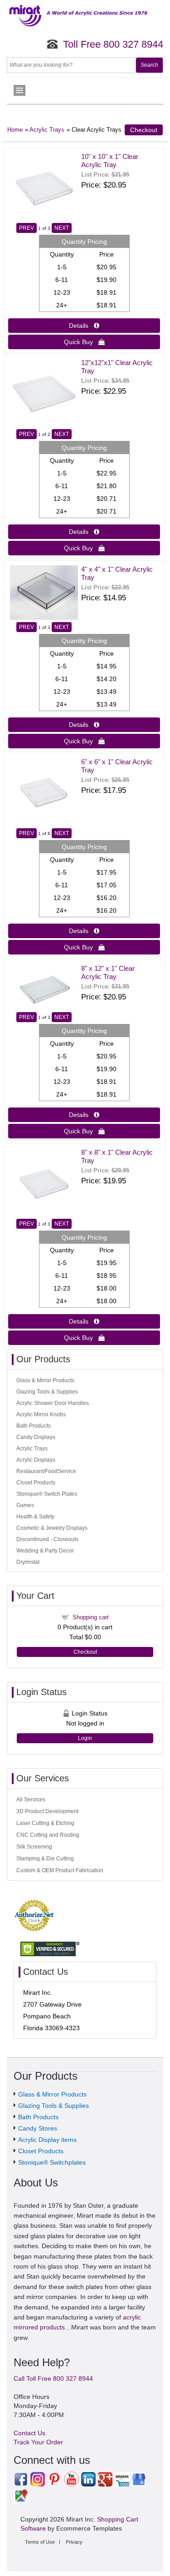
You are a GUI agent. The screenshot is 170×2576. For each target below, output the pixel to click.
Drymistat (28, 1562)
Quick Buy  (84, 342)
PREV (27, 228)
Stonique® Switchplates (52, 2162)
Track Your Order (38, 2442)
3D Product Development (47, 1811)
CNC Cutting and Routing (48, 1835)
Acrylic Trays (47, 130)
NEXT (62, 228)
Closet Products (36, 1483)
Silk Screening (34, 1847)
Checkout (144, 130)
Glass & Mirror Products (45, 1380)
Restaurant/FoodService (46, 1471)
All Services (31, 1800)
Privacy (74, 2542)
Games (25, 1505)
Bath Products (34, 1426)
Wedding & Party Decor (45, 1551)
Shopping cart (91, 1617)
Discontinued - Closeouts (47, 1539)
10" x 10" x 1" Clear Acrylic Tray (110, 161)
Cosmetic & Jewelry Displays (52, 1528)
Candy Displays (36, 1437)
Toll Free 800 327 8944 (113, 44)
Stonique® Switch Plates (47, 1494)
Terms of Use (40, 2542)
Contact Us (29, 2433)
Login (85, 1738)
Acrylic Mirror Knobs (41, 1414)
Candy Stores (38, 2128)
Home (15, 130)
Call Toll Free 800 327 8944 (53, 2378)
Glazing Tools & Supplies (47, 1392)
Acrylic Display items (47, 2140)
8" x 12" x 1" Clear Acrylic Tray (108, 972)
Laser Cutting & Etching (45, 1823)
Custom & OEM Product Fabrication (60, 1870)
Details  (84, 326)
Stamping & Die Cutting (45, 1859)
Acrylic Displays (36, 1460)
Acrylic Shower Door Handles (53, 1403)
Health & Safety (35, 1517)
